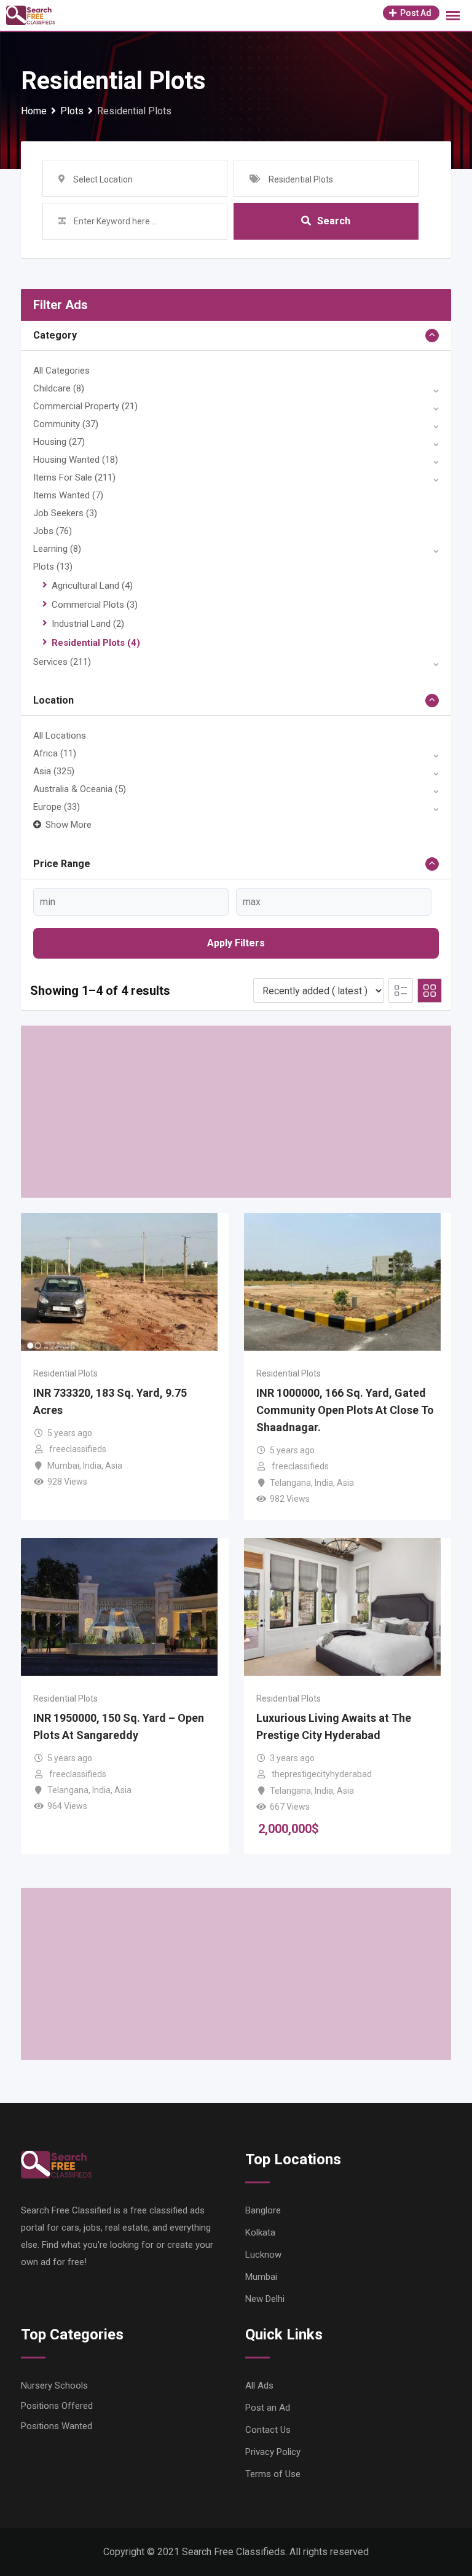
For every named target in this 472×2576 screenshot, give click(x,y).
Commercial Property (85, 406)
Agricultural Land (92, 586)
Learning (57, 549)
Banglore (263, 2210)
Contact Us (268, 2430)
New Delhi (265, 2299)
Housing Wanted (76, 460)
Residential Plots (96, 643)
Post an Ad (268, 2408)
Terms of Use (273, 2474)
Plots (53, 567)
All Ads (259, 2386)
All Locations (60, 736)
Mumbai (63, 1466)
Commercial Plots (95, 605)
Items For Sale (74, 477)
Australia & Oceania (80, 789)
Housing (59, 442)
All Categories (61, 371)
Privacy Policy (273, 2452)
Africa (55, 753)
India (92, 1466)
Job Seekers (65, 513)
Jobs (53, 531)
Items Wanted (68, 495)
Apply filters (236, 943)
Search (334, 221)
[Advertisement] (236, 1112)
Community (66, 424)
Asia (54, 771)
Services (62, 662)
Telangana (290, 1483)
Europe (57, 807)
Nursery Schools (54, 2386)
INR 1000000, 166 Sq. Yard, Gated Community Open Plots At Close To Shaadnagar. (345, 1410)
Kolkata (260, 2232)
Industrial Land (88, 624)
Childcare (59, 388)
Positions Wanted (57, 2426)
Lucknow (263, 2255)
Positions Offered (57, 2406)
